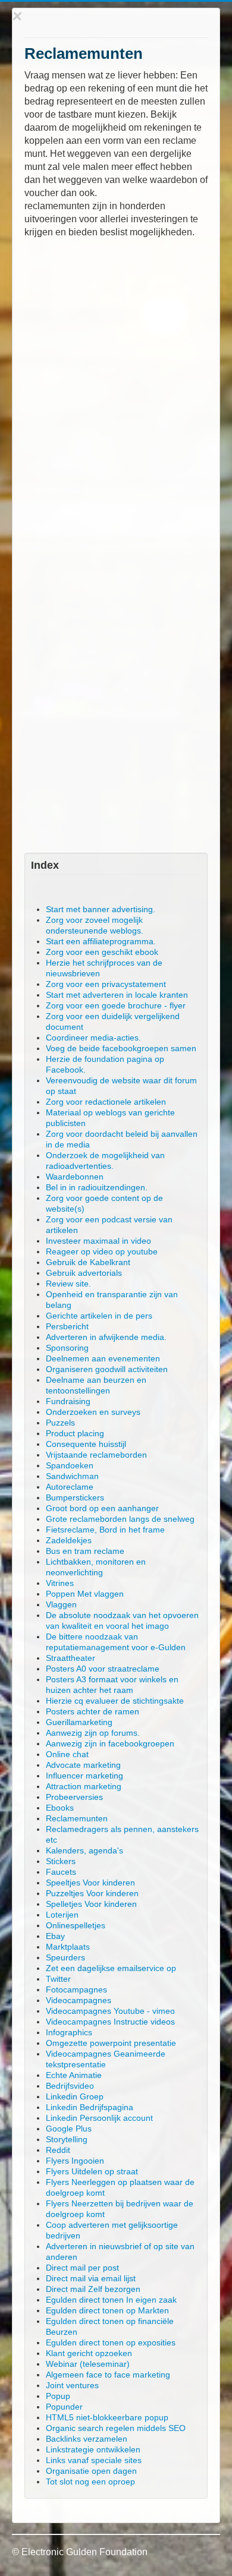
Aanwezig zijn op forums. (93, 1733)
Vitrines (60, 1583)
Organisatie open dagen (91, 2471)
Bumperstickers (75, 1497)
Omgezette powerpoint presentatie (111, 2043)
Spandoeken (70, 1465)
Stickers (61, 1861)
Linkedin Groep (75, 2096)
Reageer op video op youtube (102, 1251)
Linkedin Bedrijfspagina (90, 2107)
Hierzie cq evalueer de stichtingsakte (115, 1701)
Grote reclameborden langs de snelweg (120, 1519)
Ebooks (60, 1808)
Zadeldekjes (69, 1540)
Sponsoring (67, 1348)
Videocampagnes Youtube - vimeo (110, 2011)
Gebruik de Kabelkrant (88, 1262)
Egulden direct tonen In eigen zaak (111, 2300)
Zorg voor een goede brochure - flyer (116, 1005)
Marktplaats (68, 1947)
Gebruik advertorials (84, 1273)
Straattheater (70, 1658)
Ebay (55, 1936)
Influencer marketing (84, 1776)
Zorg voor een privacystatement (106, 984)
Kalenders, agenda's (84, 1850)
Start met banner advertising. (101, 909)
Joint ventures (72, 2385)
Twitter (58, 1979)
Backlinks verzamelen (87, 2439)
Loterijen (62, 1915)
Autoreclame (70, 1487)
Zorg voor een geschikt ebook (102, 952)
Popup (58, 2396)
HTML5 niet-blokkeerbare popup (107, 2417)
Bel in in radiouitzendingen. (97, 1187)
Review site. (68, 1284)
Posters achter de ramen (93, 1711)
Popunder (64, 2407)
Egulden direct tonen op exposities (111, 2342)
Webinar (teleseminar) (88, 2364)
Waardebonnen (75, 1177)
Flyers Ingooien (75, 2161)
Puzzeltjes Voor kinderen (92, 1893)
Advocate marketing (83, 1765)
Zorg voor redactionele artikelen (106, 1102)
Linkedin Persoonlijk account (99, 2118)
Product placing (75, 1433)
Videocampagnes (79, 2000)
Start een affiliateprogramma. (101, 941)
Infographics (69, 2032)
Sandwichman (72, 1476)
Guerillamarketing (79, 1722)
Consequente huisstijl (86, 1444)
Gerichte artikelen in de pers (99, 1316)
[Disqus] (116, 393)
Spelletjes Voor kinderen (91, 1904)
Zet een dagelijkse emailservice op (111, 1968)
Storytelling (67, 2139)
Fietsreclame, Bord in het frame (105, 1530)
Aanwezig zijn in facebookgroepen (110, 1743)
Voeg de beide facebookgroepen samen (121, 1048)
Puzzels (60, 1423)
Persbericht (67, 1326)
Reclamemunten (77, 1818)
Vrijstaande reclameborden (96, 1455)
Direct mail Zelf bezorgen (93, 2289)
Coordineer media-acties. (93, 1038)
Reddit (58, 2150)
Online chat (67, 1754)
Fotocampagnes (76, 1989)
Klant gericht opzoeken (89, 2353)
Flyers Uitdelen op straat (92, 2171)
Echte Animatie (74, 2075)
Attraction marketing (84, 1786)
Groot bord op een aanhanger (102, 1508)
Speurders (65, 1957)
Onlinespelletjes (76, 1925)
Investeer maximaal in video (98, 1241)
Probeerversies (74, 1797)
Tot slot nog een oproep (90, 2482)
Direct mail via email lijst (91, 2278)
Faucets (61, 1872)
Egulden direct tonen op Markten (107, 2310)
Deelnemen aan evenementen (103, 1358)
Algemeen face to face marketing (108, 2375)
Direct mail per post (82, 2268)
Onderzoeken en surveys (93, 1412)
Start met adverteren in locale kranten (117, 995)
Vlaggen (61, 1604)
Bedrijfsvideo (70, 2086)
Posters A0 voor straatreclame (103, 1669)
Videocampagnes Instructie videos (110, 2022)
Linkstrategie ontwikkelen (93, 2449)
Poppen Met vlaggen (85, 1594)
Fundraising (68, 1401)
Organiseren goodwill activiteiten (107, 1369)
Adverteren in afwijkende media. (106, 1337)
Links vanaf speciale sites (94, 2460)
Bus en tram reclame (85, 1551)
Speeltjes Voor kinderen (90, 1883)
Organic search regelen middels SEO (116, 2428)
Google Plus (69, 2129)
